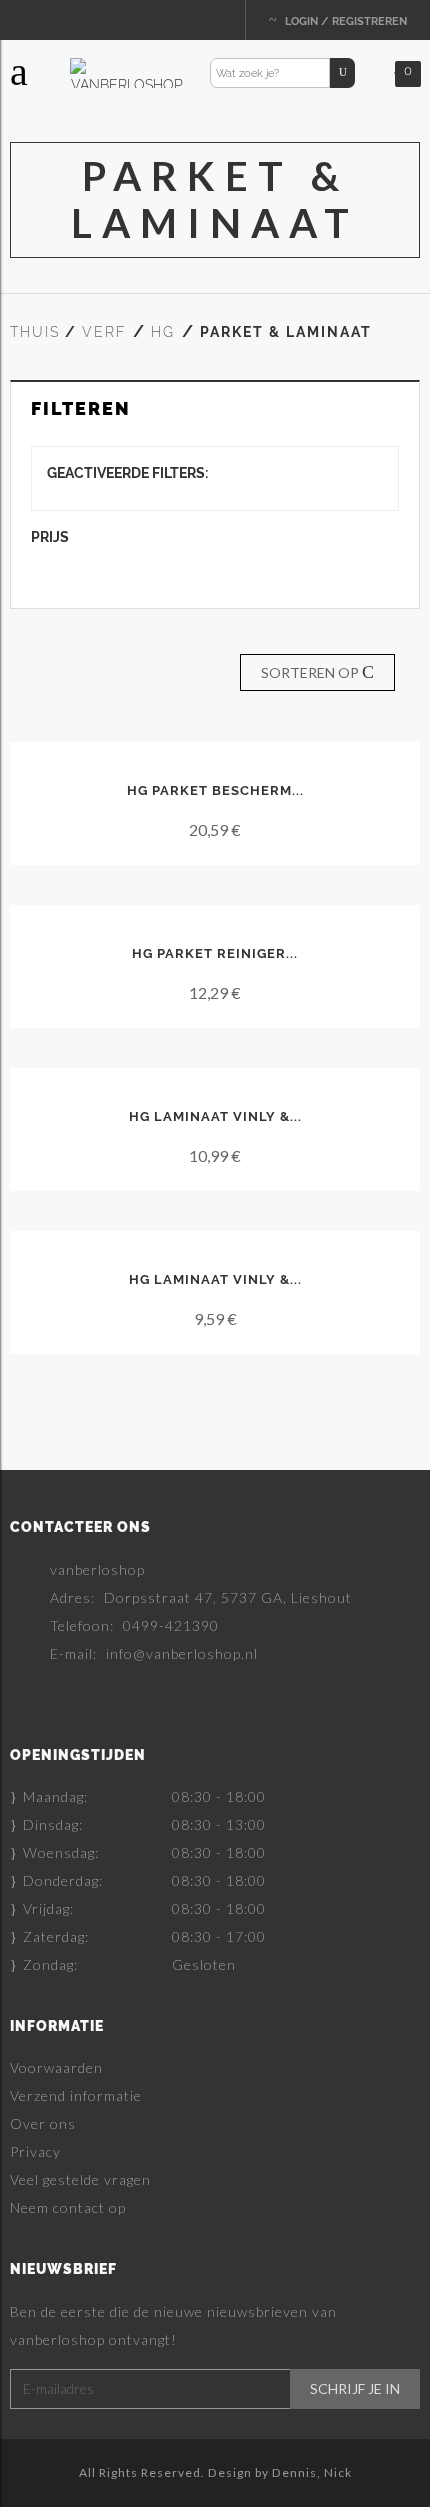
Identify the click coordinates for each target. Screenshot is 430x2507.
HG (163, 332)
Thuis (35, 332)
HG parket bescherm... (215, 790)
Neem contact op (68, 2207)
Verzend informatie (76, 2095)
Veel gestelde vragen (80, 2179)
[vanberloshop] (127, 72)
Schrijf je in (355, 2389)
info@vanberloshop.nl (182, 1653)
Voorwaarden (56, 2067)
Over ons (43, 2123)
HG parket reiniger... (215, 953)
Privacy (35, 2151)
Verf (104, 332)
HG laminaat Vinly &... (215, 1116)
